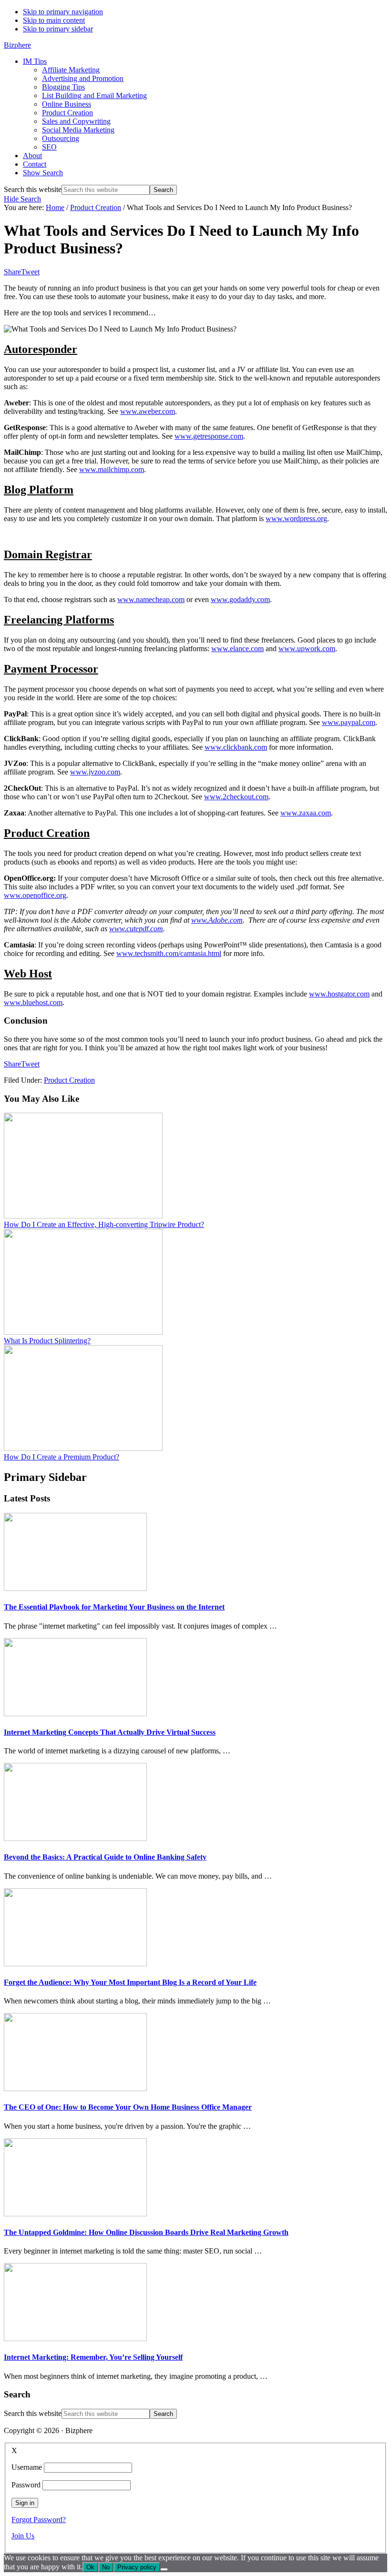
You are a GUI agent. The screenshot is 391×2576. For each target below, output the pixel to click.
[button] (43, 173)
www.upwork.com (307, 649)
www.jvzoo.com (95, 772)
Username (27, 2467)
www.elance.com (237, 649)
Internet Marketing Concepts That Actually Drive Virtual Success (110, 1732)
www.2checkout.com (236, 797)
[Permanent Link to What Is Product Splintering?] (83, 1332)
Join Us (23, 2536)
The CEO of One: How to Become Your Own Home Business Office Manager (128, 2107)
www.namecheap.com (151, 599)
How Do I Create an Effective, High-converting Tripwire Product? (104, 1224)
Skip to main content (54, 20)
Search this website (33, 189)
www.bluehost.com (33, 1002)
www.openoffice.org (35, 895)
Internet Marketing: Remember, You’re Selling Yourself (93, 2357)
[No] (164, 2569)
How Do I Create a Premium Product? (62, 1457)
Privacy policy (137, 2567)
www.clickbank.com (236, 747)
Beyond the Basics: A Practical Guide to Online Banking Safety (105, 1857)
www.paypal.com (349, 722)
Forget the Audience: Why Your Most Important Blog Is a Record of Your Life (130, 1982)
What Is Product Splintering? (47, 1341)
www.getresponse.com (209, 436)
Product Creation (69, 1080)
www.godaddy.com (240, 599)
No (106, 2567)
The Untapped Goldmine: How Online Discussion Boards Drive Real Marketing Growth (146, 2232)
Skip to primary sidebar (58, 29)
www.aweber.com (148, 411)
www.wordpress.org (296, 518)
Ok (90, 2567)
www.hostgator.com (339, 994)
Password (26, 2485)
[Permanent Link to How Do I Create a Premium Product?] (83, 1448)
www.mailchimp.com (112, 469)
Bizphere (17, 45)
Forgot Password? (39, 2520)
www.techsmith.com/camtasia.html (169, 953)
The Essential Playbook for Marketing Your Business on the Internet (114, 1607)
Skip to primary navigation (63, 12)
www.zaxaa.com (306, 813)
